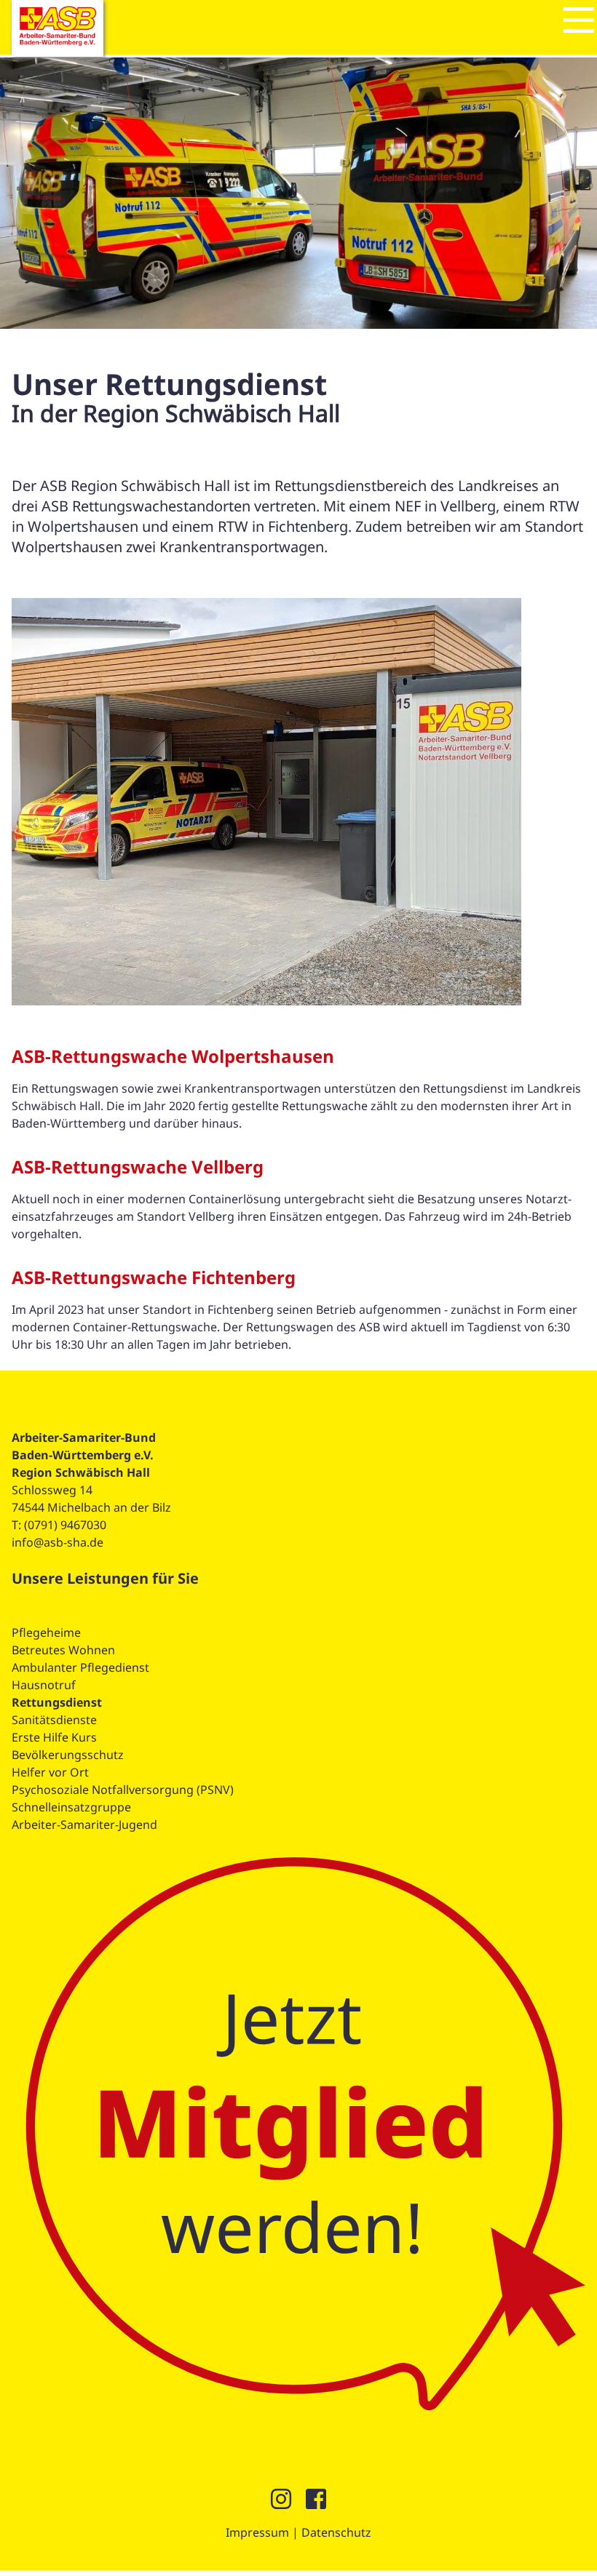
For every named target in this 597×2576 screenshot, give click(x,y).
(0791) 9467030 (65, 1525)
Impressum (257, 2532)
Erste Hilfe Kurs (54, 1737)
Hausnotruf (44, 1685)
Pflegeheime (46, 1632)
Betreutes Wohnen (63, 1650)
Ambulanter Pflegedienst (80, 1667)
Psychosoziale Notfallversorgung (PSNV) (123, 1790)
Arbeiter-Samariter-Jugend (84, 1825)
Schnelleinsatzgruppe (71, 1807)
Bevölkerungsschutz (68, 1755)
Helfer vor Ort (50, 1772)
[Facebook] (316, 2503)
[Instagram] (281, 2503)
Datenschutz (336, 2532)
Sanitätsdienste (54, 1720)
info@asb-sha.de (58, 1542)
